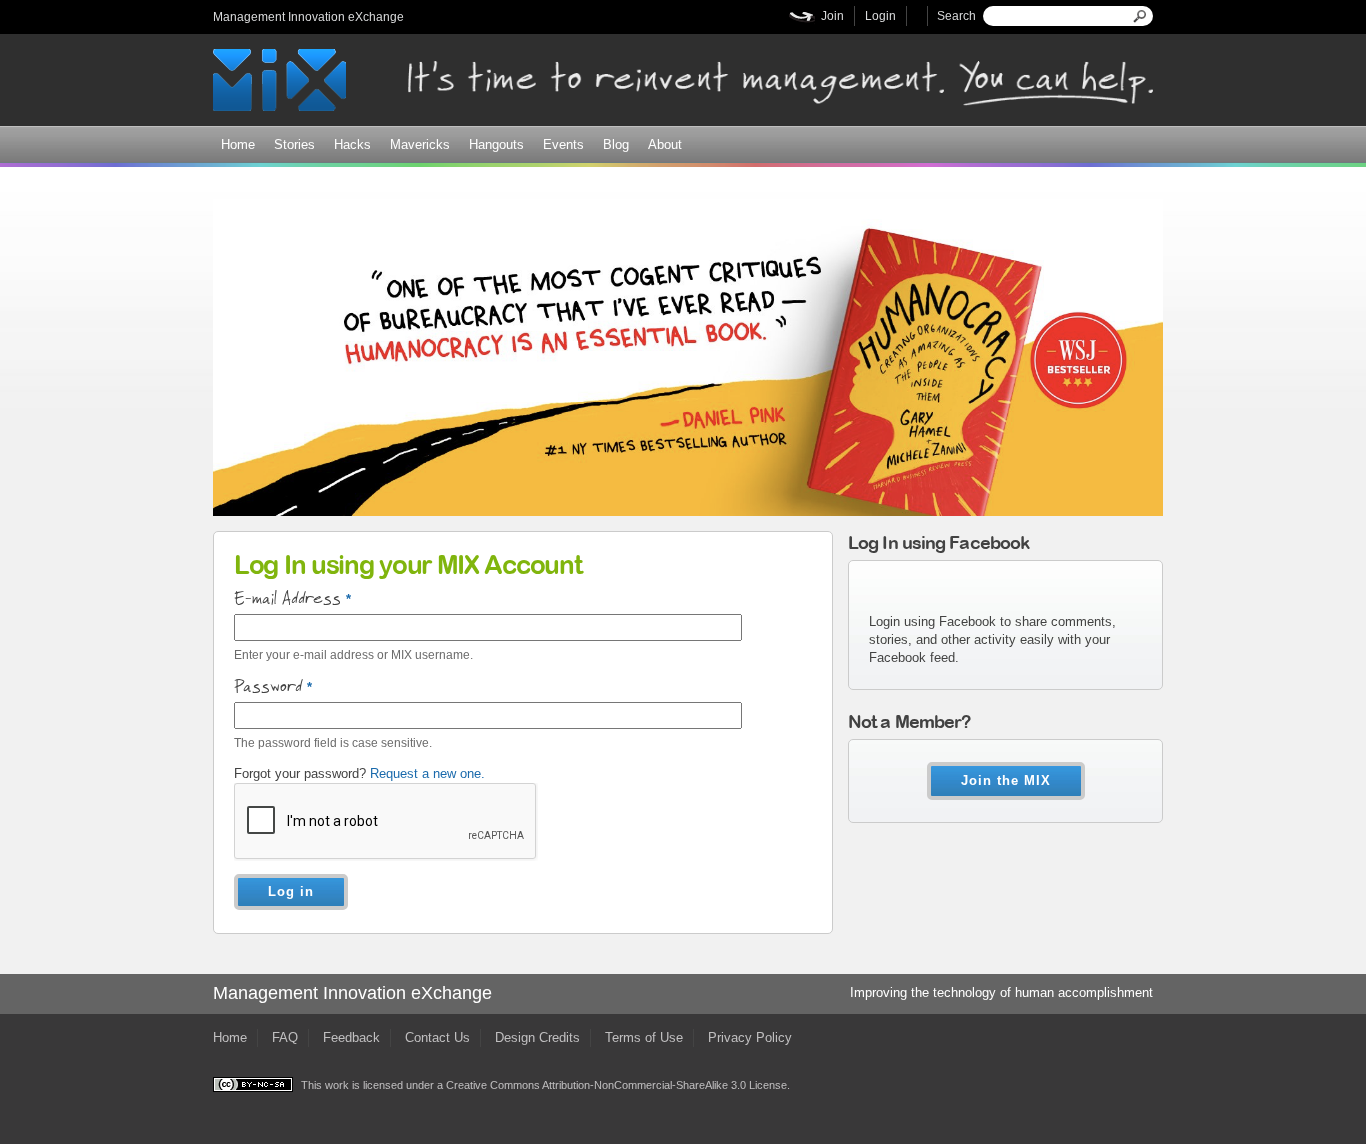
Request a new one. (427, 773)
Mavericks (420, 144)
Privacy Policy (750, 1037)
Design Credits (537, 1037)
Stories (294, 144)
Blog (616, 144)
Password (273, 687)
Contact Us (437, 1037)
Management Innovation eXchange (308, 17)
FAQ (285, 1037)
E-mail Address (292, 599)
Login (880, 16)
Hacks (352, 144)
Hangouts (496, 144)
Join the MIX (1006, 780)
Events (563, 144)
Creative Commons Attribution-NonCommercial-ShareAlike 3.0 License (616, 1085)
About (665, 144)
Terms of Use (644, 1037)
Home (238, 144)
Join (832, 16)
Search (956, 16)
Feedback (351, 1037)
